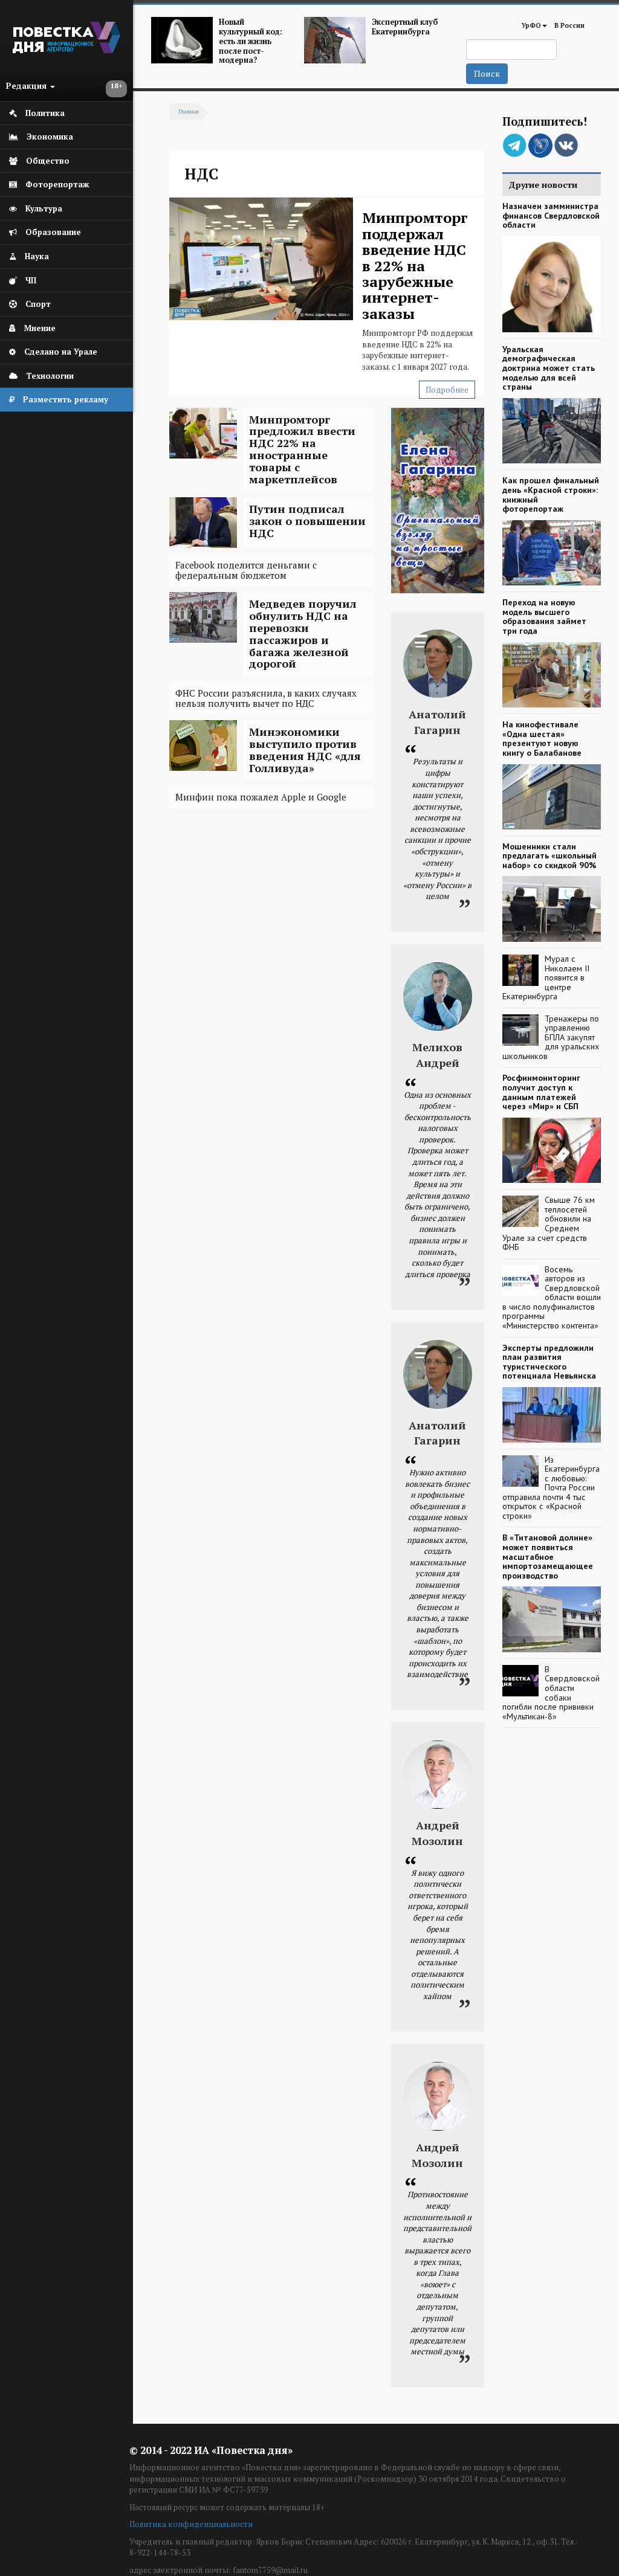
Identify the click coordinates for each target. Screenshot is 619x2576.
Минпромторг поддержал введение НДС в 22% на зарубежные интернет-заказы (415, 265)
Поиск (487, 73)
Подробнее (447, 390)
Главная (189, 112)
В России (569, 25)
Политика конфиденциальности (191, 2524)
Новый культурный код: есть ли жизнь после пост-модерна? (251, 41)
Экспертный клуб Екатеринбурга (405, 27)
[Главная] (66, 50)
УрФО (531, 25)
